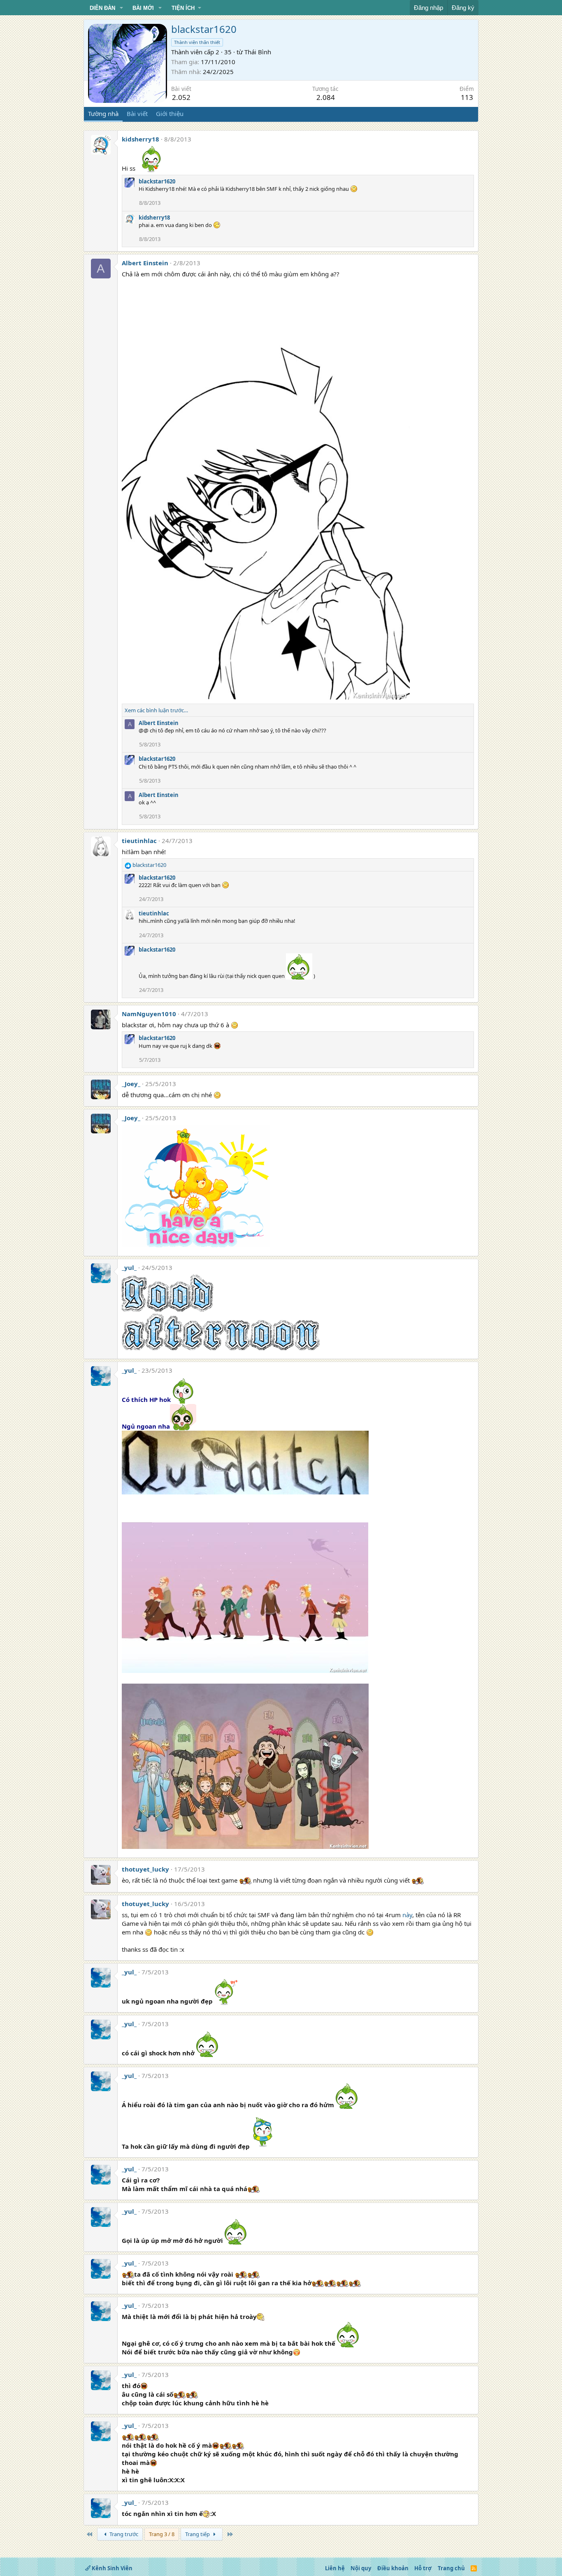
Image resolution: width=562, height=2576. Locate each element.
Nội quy (361, 2568)
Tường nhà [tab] (103, 114)
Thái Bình (258, 52)
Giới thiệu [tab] (170, 114)
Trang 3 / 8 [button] (162, 2534)
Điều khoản (393, 2568)
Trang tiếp (198, 2534)
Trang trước (123, 2534)
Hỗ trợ (423, 2568)
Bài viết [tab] (137, 114)
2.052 (181, 97)
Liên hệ (335, 2568)
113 (467, 97)
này (407, 1915)
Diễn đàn (102, 8)
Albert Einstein (145, 263)
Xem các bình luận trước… (156, 710)
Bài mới (143, 8)
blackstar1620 (157, 181)
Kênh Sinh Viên (111, 2568)
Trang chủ (451, 2568)
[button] (121, 8)
